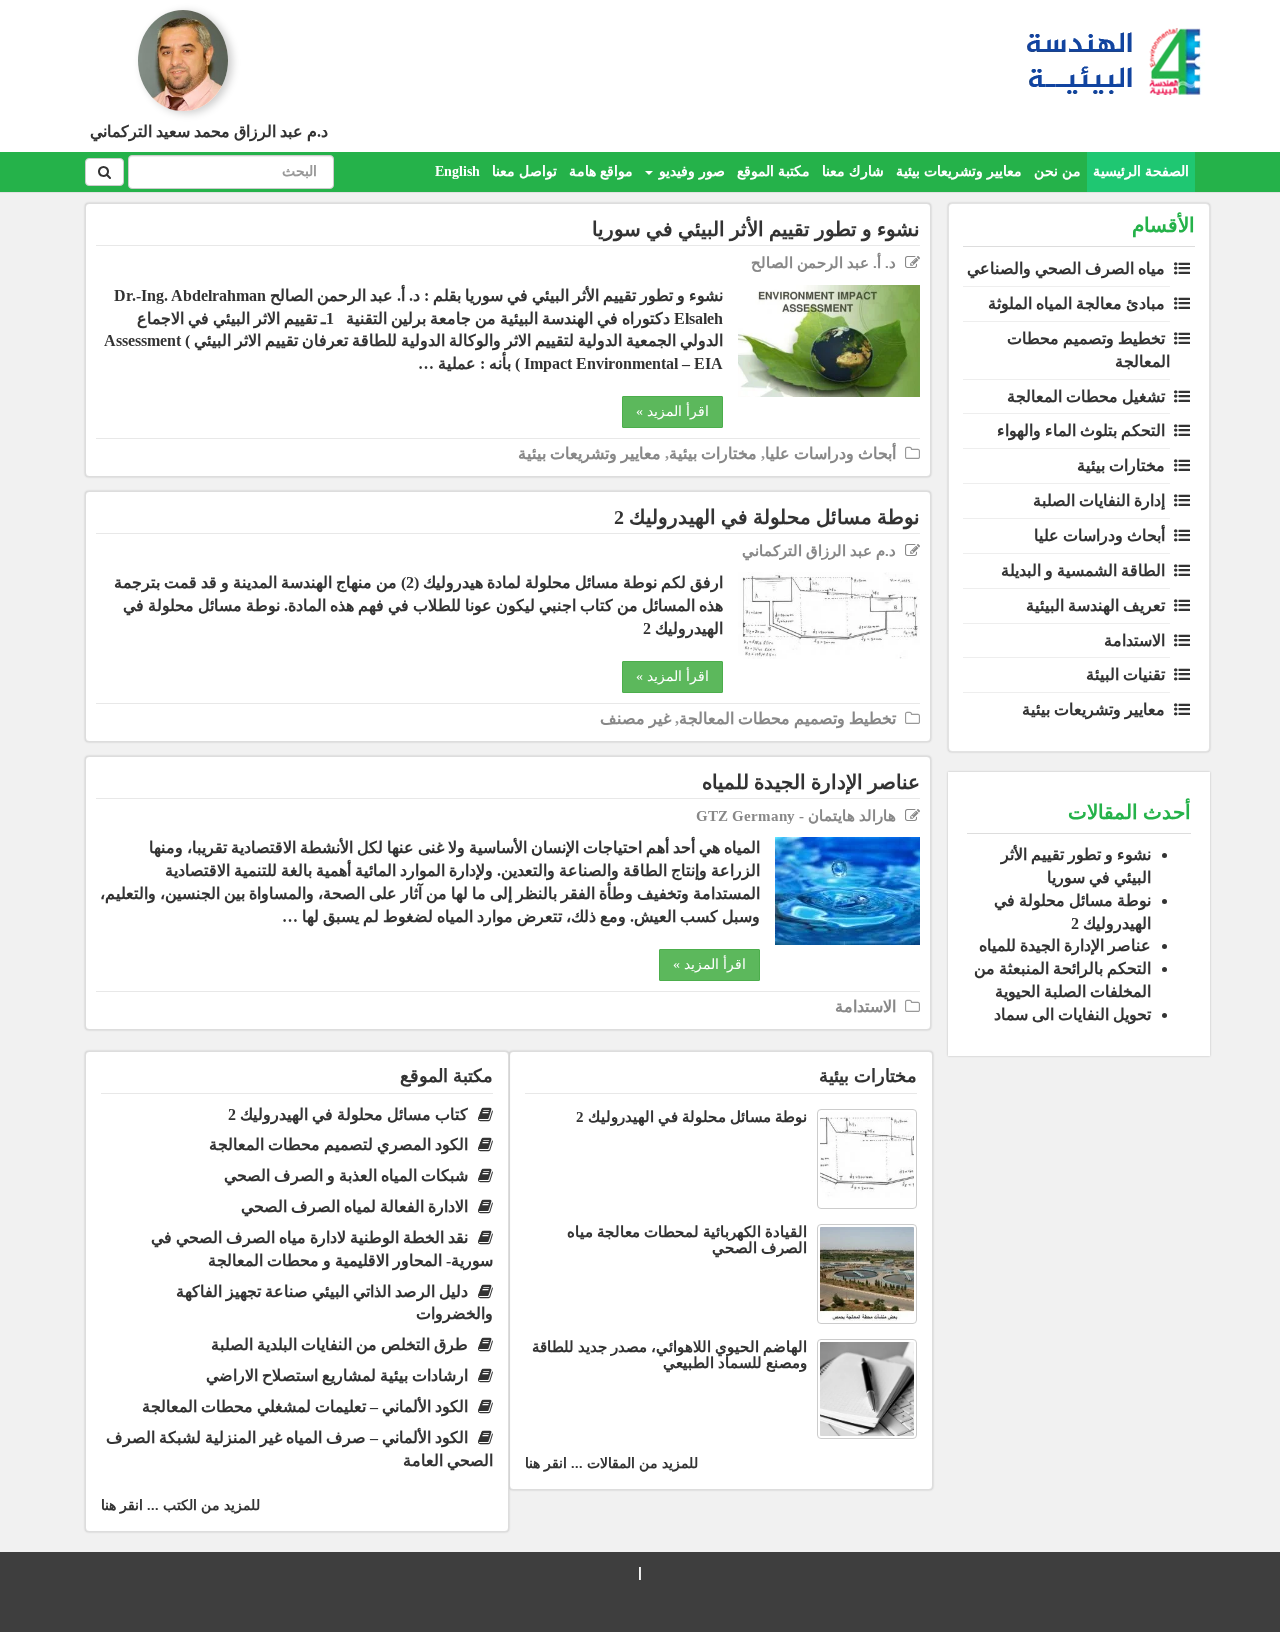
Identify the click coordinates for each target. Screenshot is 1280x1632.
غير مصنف (635, 718)
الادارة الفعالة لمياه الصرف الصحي (354, 1206)
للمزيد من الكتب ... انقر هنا (180, 1505)
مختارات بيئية (1121, 465)
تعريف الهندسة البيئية (1095, 605)
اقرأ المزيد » (672, 411)
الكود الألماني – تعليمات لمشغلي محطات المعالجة (305, 1406)
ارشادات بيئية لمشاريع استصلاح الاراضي (337, 1375)
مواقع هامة (601, 171)
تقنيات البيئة (1125, 674)
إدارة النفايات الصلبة (1099, 500)
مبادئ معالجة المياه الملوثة (1076, 303)
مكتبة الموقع (773, 171)
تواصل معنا (524, 171)
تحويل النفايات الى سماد (1072, 1014)
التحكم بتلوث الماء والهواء (1081, 430)
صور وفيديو (690, 171)
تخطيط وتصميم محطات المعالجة (787, 718)
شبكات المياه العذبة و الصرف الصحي (346, 1175)
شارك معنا (853, 171)
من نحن (1057, 171)
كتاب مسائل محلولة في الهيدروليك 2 (348, 1114)
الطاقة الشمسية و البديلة (1083, 570)
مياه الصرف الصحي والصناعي (1066, 268)
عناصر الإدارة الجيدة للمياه (1065, 945)
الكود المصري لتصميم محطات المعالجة (338, 1144)
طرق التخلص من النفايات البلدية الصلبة (339, 1344)
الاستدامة (1134, 640)
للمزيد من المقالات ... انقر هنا (611, 1463)
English (457, 171)
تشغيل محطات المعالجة (1086, 396)
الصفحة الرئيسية (1141, 171)
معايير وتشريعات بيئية (959, 171)
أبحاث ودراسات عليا (1099, 535)
